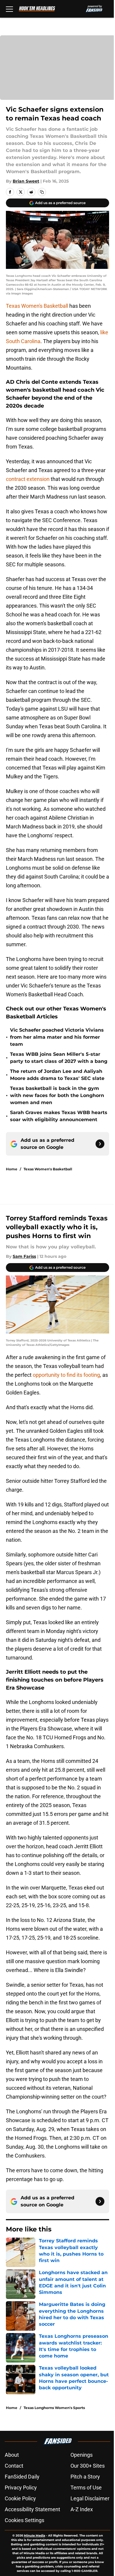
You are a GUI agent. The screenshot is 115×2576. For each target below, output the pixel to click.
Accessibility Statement (32, 2509)
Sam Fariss (24, 1256)
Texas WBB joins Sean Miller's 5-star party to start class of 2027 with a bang (59, 1058)
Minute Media (34, 2536)
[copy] (42, 192)
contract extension (28, 479)
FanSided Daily (22, 2477)
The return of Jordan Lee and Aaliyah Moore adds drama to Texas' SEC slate (57, 1075)
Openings (82, 2455)
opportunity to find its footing (66, 1375)
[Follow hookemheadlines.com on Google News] (100, 1144)
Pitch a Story (85, 2477)
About (12, 2455)
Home (12, 1169)
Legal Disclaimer (90, 2498)
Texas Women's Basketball (38, 306)
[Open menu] (9, 9)
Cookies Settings (24, 2520)
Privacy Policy (21, 2488)
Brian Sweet (26, 181)
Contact (14, 2466)
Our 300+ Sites (88, 2466)
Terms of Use (86, 2488)
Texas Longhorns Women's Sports (54, 2408)
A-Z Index (82, 2509)
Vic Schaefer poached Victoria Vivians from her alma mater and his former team (57, 1037)
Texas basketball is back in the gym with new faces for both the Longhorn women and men (57, 1095)
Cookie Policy (20, 2498)
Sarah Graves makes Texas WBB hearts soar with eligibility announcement (59, 1116)
